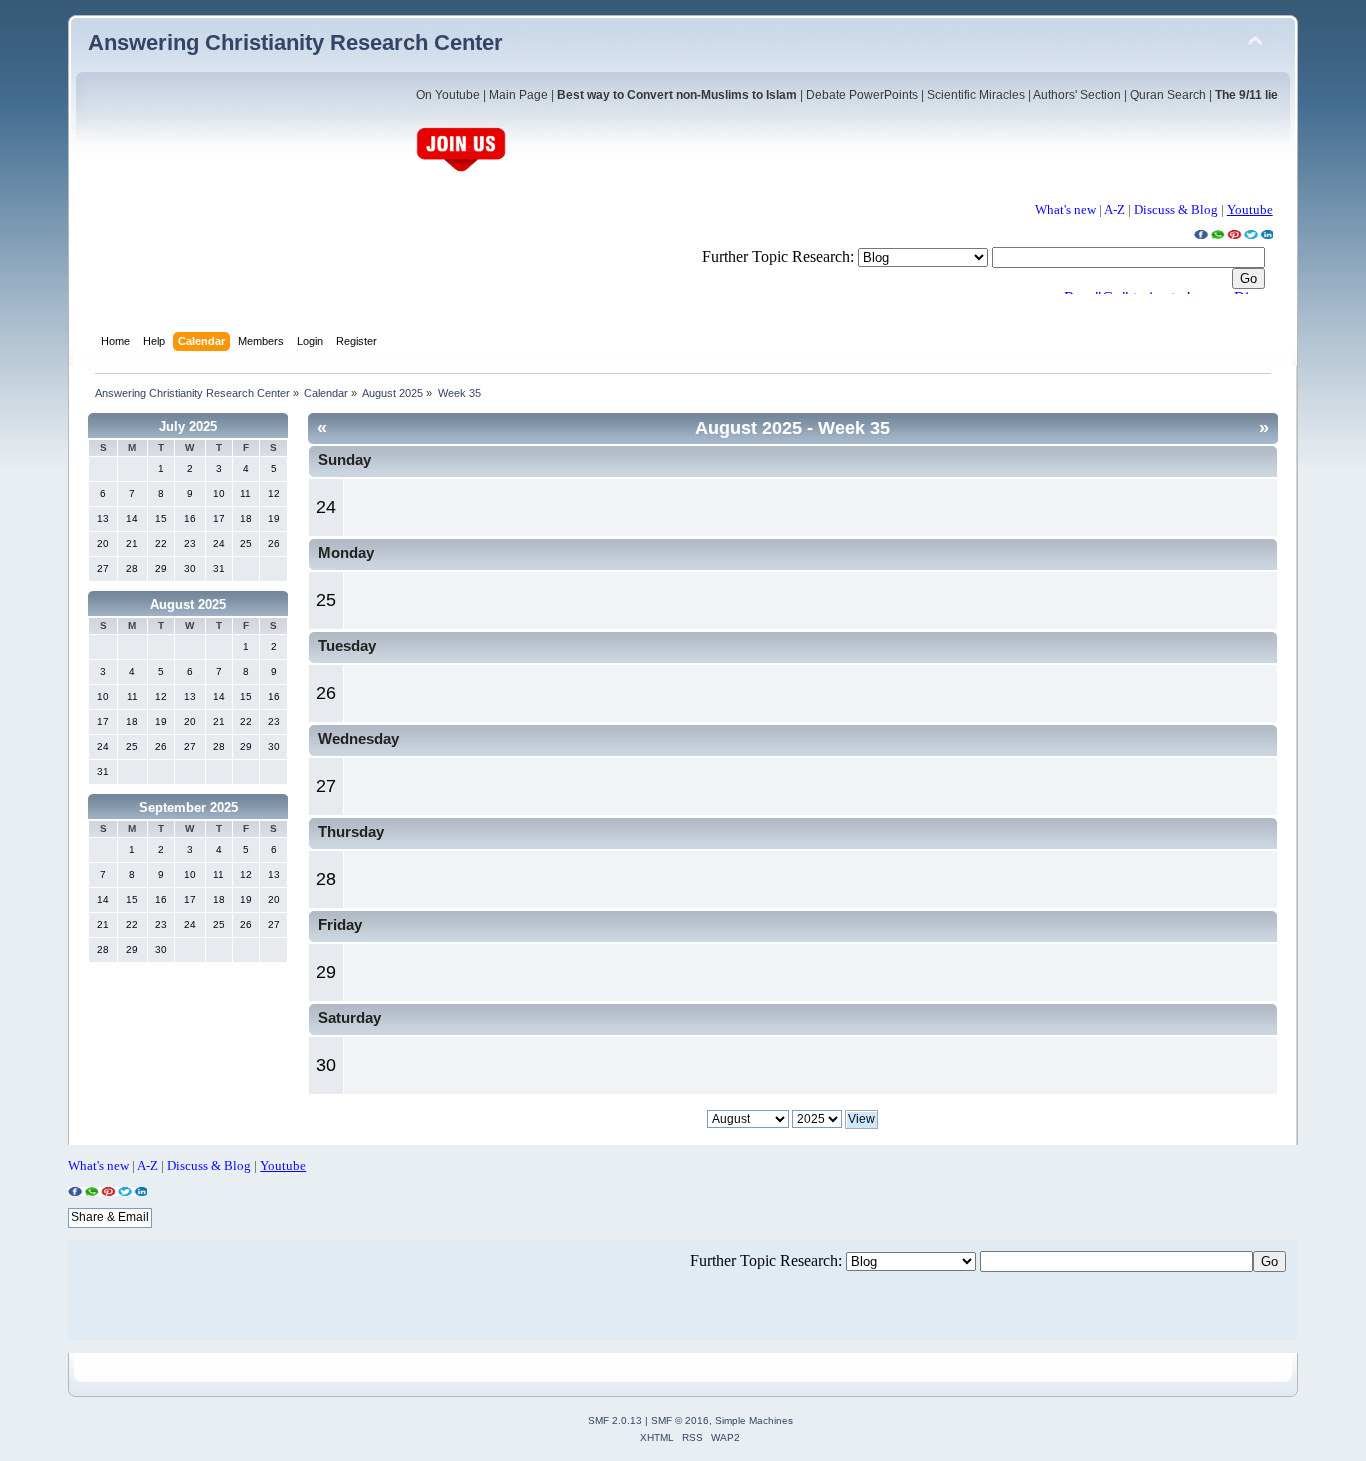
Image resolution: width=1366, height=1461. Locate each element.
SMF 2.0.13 (615, 1420)
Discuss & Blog (1176, 209)
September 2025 (188, 807)
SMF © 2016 (680, 1420)
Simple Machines (754, 1420)
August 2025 (188, 604)
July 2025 (188, 426)
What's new (1065, 209)
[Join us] (461, 169)
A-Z (1114, 209)
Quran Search (1168, 95)
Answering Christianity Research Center (295, 42)
